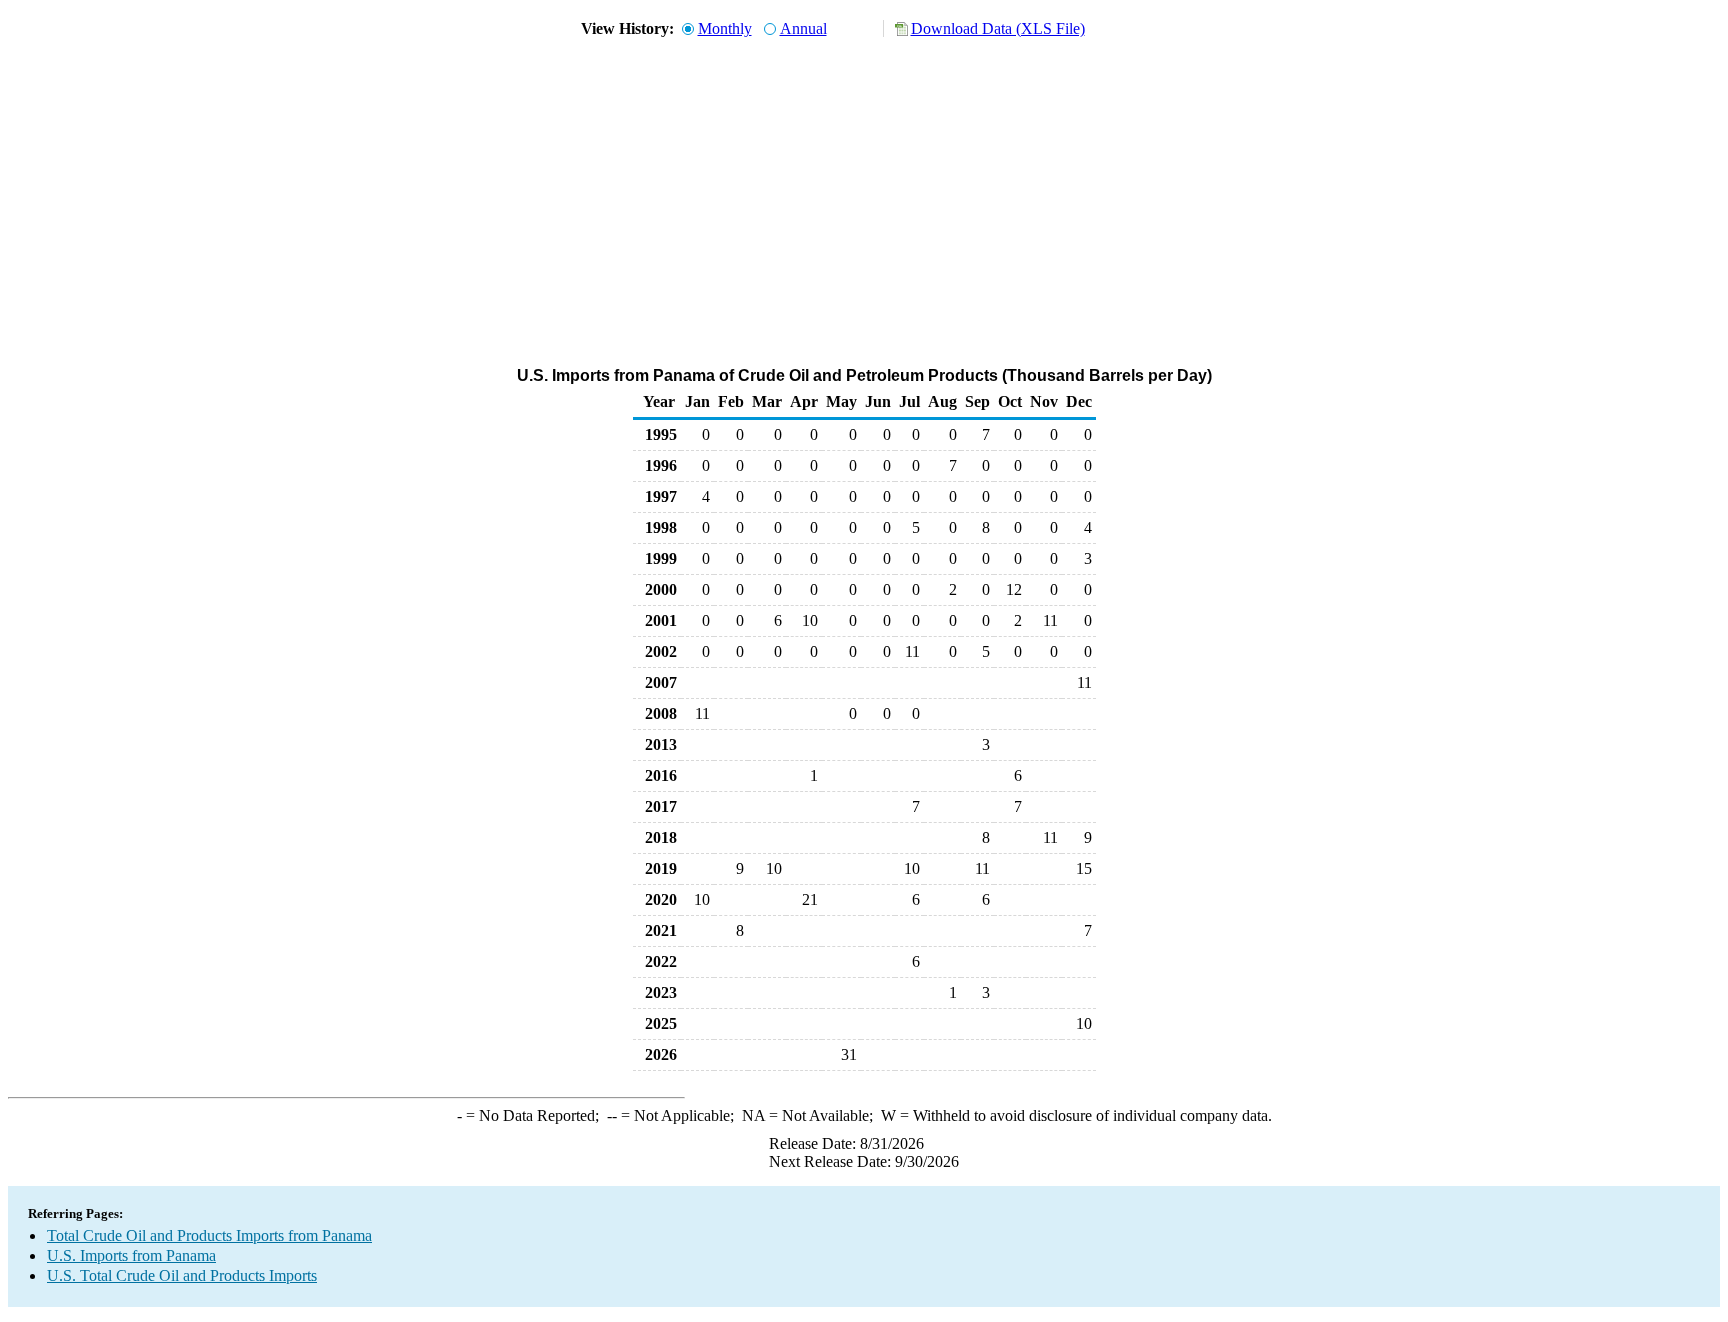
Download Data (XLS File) (998, 28)
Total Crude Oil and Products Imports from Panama (209, 1235)
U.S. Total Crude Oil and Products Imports (182, 1275)
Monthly (725, 28)
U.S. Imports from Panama (131, 1255)
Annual (803, 28)
